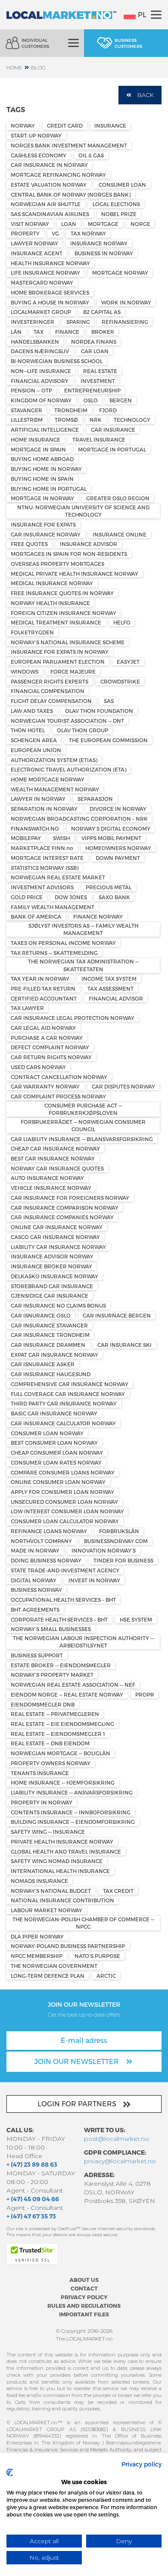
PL (142, 14)
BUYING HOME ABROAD (42, 459)
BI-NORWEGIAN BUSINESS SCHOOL (57, 361)
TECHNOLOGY (132, 420)
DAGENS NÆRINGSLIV (40, 351)
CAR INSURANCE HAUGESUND (51, 1374)
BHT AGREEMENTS (35, 1610)
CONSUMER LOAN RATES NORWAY (56, 1462)
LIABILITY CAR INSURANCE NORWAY (58, 1247)
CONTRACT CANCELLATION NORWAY (59, 1077)
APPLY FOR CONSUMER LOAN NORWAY (62, 1492)
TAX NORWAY (88, 233)
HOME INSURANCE (36, 439)
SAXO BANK (114, 897)
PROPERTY (25, 233)
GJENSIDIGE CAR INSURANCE (50, 1296)
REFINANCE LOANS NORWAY (49, 1531)
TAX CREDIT (118, 1891)
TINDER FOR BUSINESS (123, 1560)
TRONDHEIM (71, 410)
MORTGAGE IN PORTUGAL (112, 449)
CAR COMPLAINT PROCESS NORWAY (58, 1096)
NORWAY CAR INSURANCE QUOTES (57, 1168)
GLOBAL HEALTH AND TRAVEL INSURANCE (66, 1851)
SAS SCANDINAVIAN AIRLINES (50, 214)
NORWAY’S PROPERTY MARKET (52, 1675)
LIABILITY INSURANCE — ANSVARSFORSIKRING (72, 1792)
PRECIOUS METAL (109, 887)
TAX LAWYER (27, 1008)
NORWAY (23, 126)
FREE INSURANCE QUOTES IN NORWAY (62, 593)
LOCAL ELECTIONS (116, 204)
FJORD (108, 410)
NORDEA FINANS (94, 342)
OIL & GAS (91, 155)
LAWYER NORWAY (34, 243)
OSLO (91, 400)
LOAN (69, 224)
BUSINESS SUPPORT (37, 1655)
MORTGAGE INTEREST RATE (47, 858)
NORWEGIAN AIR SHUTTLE (46, 204)
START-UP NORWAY (36, 135)
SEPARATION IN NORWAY (44, 809)
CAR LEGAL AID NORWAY (43, 1028)
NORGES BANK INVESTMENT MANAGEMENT (69, 145)
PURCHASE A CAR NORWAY (47, 1038)
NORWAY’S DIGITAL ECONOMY (111, 828)
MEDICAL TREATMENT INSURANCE (56, 622)
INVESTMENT (98, 381)
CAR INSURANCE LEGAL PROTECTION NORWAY (73, 1018)
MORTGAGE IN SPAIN (38, 449)
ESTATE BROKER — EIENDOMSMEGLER (61, 1665)
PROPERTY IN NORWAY (42, 1802)
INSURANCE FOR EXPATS (43, 524)
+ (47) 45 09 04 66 (33, 2199)
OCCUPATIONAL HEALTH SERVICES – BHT (63, 1600)
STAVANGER (26, 410)
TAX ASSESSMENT (110, 988)
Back (146, 95)
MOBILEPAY (26, 838)
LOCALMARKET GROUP (41, 312)
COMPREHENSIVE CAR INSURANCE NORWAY (70, 1384)
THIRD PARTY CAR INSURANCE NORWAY (64, 1403)
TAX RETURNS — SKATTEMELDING (54, 953)
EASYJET (128, 662)
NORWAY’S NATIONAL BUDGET (51, 1891)
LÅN (16, 332)
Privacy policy (142, 2464)
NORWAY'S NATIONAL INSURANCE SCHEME (68, 642)
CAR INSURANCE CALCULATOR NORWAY (63, 1423)
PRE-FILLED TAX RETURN (43, 988)
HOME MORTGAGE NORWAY (48, 779)
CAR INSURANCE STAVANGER (49, 1325)
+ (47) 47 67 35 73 (31, 2216)
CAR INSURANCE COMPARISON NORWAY (65, 1208)
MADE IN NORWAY (35, 1550)
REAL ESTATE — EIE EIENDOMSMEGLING (62, 1724)
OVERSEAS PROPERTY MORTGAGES (58, 564)
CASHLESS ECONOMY (39, 155)
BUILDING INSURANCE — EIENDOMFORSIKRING (73, 1822)
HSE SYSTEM (136, 1619)
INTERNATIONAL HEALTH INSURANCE (60, 1871)
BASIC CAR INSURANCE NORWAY (54, 1413)
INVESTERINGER (33, 322)
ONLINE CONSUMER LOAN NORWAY (58, 1482)
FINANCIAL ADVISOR (116, 998)
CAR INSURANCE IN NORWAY (49, 165)
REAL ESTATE (100, 371)
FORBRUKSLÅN (119, 1531)
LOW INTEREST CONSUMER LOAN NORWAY (67, 1511)
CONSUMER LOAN (122, 185)
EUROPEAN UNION (36, 750)
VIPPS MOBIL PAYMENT (111, 838)
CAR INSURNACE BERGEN (117, 1315)
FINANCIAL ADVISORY (40, 381)
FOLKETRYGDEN (32, 632)
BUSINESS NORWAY (36, 1590)
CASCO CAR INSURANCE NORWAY (55, 1237)
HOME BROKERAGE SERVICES (50, 292)
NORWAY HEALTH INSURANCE (50, 603)
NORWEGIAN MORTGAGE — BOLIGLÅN (61, 1753)
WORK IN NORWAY (126, 302)
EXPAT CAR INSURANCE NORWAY (54, 1355)
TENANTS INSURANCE (40, 1773)
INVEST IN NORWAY (94, 1580)
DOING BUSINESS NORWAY (46, 1560)
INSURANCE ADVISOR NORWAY (52, 1256)
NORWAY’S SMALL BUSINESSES (51, 1629)
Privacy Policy (84, 2297)
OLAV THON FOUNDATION (99, 711)
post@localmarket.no (117, 2139)
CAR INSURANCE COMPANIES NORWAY (62, 1217)
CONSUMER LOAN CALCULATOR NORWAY (65, 1521)
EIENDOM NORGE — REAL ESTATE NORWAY (67, 1694)
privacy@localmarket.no (120, 2161)
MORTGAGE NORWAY (120, 273)
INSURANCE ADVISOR (89, 544)
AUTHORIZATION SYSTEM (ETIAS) (54, 760)
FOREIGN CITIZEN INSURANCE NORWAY (64, 613)
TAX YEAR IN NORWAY (40, 979)
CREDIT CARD (65, 126)
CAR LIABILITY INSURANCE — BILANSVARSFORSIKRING (82, 1139)
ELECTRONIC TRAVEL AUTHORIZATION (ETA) (68, 769)
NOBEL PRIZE (119, 214)
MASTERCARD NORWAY (42, 282)
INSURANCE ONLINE (120, 534)
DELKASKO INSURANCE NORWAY (54, 1276)
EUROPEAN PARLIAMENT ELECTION (58, 662)
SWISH (61, 838)
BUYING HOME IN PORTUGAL (49, 489)
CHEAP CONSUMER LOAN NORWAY (57, 1453)
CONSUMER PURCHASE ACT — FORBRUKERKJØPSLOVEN (83, 1109)
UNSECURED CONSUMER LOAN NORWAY (64, 1502)
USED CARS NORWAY (38, 1067)
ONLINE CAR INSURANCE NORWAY (57, 1227)
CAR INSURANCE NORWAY (46, 534)
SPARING (78, 322)
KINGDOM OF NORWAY (41, 400)
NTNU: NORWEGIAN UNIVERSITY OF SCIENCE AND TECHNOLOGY (83, 511)
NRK (96, 420)
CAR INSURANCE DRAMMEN (48, 1345)
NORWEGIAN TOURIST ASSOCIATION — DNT (67, 721)
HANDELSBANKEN (35, 342)
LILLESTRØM (27, 420)
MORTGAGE (103, 224)
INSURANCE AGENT (37, 253)
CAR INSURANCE (113, 430)
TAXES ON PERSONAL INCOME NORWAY (63, 943)
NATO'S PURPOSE (97, 1956)
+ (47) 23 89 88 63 (32, 2164)
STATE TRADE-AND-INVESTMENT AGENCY (65, 1570)
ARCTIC (106, 1976)
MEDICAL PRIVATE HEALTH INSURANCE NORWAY (75, 574)
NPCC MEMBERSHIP (37, 1956)
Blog (38, 67)
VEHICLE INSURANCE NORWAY (51, 1188)
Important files (84, 2314)
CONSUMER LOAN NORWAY (47, 1433)
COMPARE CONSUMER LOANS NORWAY (63, 1472)
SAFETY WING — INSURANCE (48, 1832)
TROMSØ (66, 420)
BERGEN (121, 400)
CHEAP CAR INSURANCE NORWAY (55, 1148)
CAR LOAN (95, 351)
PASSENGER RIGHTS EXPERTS (50, 681)
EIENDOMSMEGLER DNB (43, 1704)
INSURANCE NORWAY (99, 243)
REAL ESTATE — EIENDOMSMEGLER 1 (58, 1734)
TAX (39, 332)
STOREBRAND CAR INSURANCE (52, 1286)
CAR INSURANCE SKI (124, 1345)
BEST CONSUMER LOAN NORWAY (54, 1443)
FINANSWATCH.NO (35, 828)
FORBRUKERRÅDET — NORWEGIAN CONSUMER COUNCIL (83, 1125)
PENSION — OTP (31, 390)
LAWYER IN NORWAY (38, 799)
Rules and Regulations (84, 2305)
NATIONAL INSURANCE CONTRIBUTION (62, 1900)
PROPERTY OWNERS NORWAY (51, 1763)
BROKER (103, 332)
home (14, 67)
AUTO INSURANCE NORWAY (47, 1178)
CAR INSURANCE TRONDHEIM (50, 1335)
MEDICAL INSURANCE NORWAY (52, 583)
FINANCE (67, 332)
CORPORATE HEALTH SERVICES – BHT (59, 1619)
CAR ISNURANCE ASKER (43, 1364)
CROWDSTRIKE (120, 681)
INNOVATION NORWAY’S (104, 1550)
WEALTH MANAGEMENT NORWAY (55, 789)
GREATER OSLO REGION (118, 498)
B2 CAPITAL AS (102, 312)
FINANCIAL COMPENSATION (48, 691)
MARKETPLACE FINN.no (42, 848)
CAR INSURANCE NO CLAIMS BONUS (58, 1305)
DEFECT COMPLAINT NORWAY (50, 1047)
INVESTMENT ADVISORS (42, 887)
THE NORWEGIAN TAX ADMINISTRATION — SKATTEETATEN (83, 965)
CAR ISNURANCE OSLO (41, 1315)
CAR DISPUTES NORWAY (123, 1086)
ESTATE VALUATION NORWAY (49, 185)
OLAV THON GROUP (82, 730)
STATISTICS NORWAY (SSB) (45, 868)
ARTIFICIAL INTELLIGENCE (45, 430)
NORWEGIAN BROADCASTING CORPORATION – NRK (79, 819)
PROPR (145, 1694)
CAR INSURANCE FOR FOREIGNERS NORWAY (70, 1198)
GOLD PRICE (27, 897)
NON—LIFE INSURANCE (41, 371)
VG (55, 233)
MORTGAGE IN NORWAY (42, 498)
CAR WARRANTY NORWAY (45, 1086)
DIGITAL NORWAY (34, 1580)
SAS (109, 701)
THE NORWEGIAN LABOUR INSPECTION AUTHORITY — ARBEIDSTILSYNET (83, 1642)
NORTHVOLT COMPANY (41, 1541)
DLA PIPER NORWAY (37, 1936)
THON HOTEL (28, 730)
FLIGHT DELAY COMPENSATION (51, 701)
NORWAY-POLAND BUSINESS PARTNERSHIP (68, 1946)
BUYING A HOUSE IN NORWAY (50, 302)
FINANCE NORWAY (98, 916)
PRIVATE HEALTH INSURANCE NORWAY (62, 1842)
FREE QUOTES (29, 544)
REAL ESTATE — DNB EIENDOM (50, 1743)
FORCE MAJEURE (73, 671)
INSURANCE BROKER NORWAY (51, 1266)
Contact (84, 2288)
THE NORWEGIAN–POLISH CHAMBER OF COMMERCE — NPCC (83, 1923)
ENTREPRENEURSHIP (92, 390)
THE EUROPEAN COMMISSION (108, 740)
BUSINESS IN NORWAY (104, 253)
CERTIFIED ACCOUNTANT (44, 998)
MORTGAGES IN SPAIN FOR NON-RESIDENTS (69, 554)
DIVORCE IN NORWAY (118, 809)
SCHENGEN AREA (34, 740)
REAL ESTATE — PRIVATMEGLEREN (55, 1714)
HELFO (122, 622)
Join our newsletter (78, 2061)
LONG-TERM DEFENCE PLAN (48, 1976)
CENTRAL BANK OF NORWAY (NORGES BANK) (71, 195)
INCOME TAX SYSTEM (109, 979)
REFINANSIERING (125, 322)
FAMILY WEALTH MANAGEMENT (53, 907)
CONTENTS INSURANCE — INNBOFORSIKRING (71, 1812)
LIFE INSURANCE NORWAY (45, 273)
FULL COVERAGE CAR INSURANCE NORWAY (68, 1394)
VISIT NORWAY (30, 224)
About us (84, 2279)
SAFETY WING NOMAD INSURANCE (57, 1861)
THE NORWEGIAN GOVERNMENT (54, 1966)
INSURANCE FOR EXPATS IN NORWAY (60, 652)
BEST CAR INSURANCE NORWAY (53, 1158)
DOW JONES (71, 897)
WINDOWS (25, 671)
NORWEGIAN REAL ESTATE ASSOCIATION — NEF (73, 1685)
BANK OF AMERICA (36, 916)
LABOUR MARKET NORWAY (47, 1910)
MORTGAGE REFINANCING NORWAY (58, 175)
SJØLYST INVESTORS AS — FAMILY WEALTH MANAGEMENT (83, 929)
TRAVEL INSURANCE (99, 439)
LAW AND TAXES (32, 711)
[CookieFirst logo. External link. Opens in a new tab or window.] (10, 2472)
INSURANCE (110, 126)
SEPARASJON (95, 799)
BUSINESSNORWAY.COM (116, 1541)
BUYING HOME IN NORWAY (46, 469)
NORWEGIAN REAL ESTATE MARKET (58, 877)
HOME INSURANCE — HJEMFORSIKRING (63, 1782)
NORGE (140, 224)
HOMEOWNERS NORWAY (118, 848)
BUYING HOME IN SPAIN (42, 479)
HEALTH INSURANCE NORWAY (50, 263)
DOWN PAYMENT (118, 858)
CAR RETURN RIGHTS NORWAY (51, 1057)
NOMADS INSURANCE (39, 1881)
